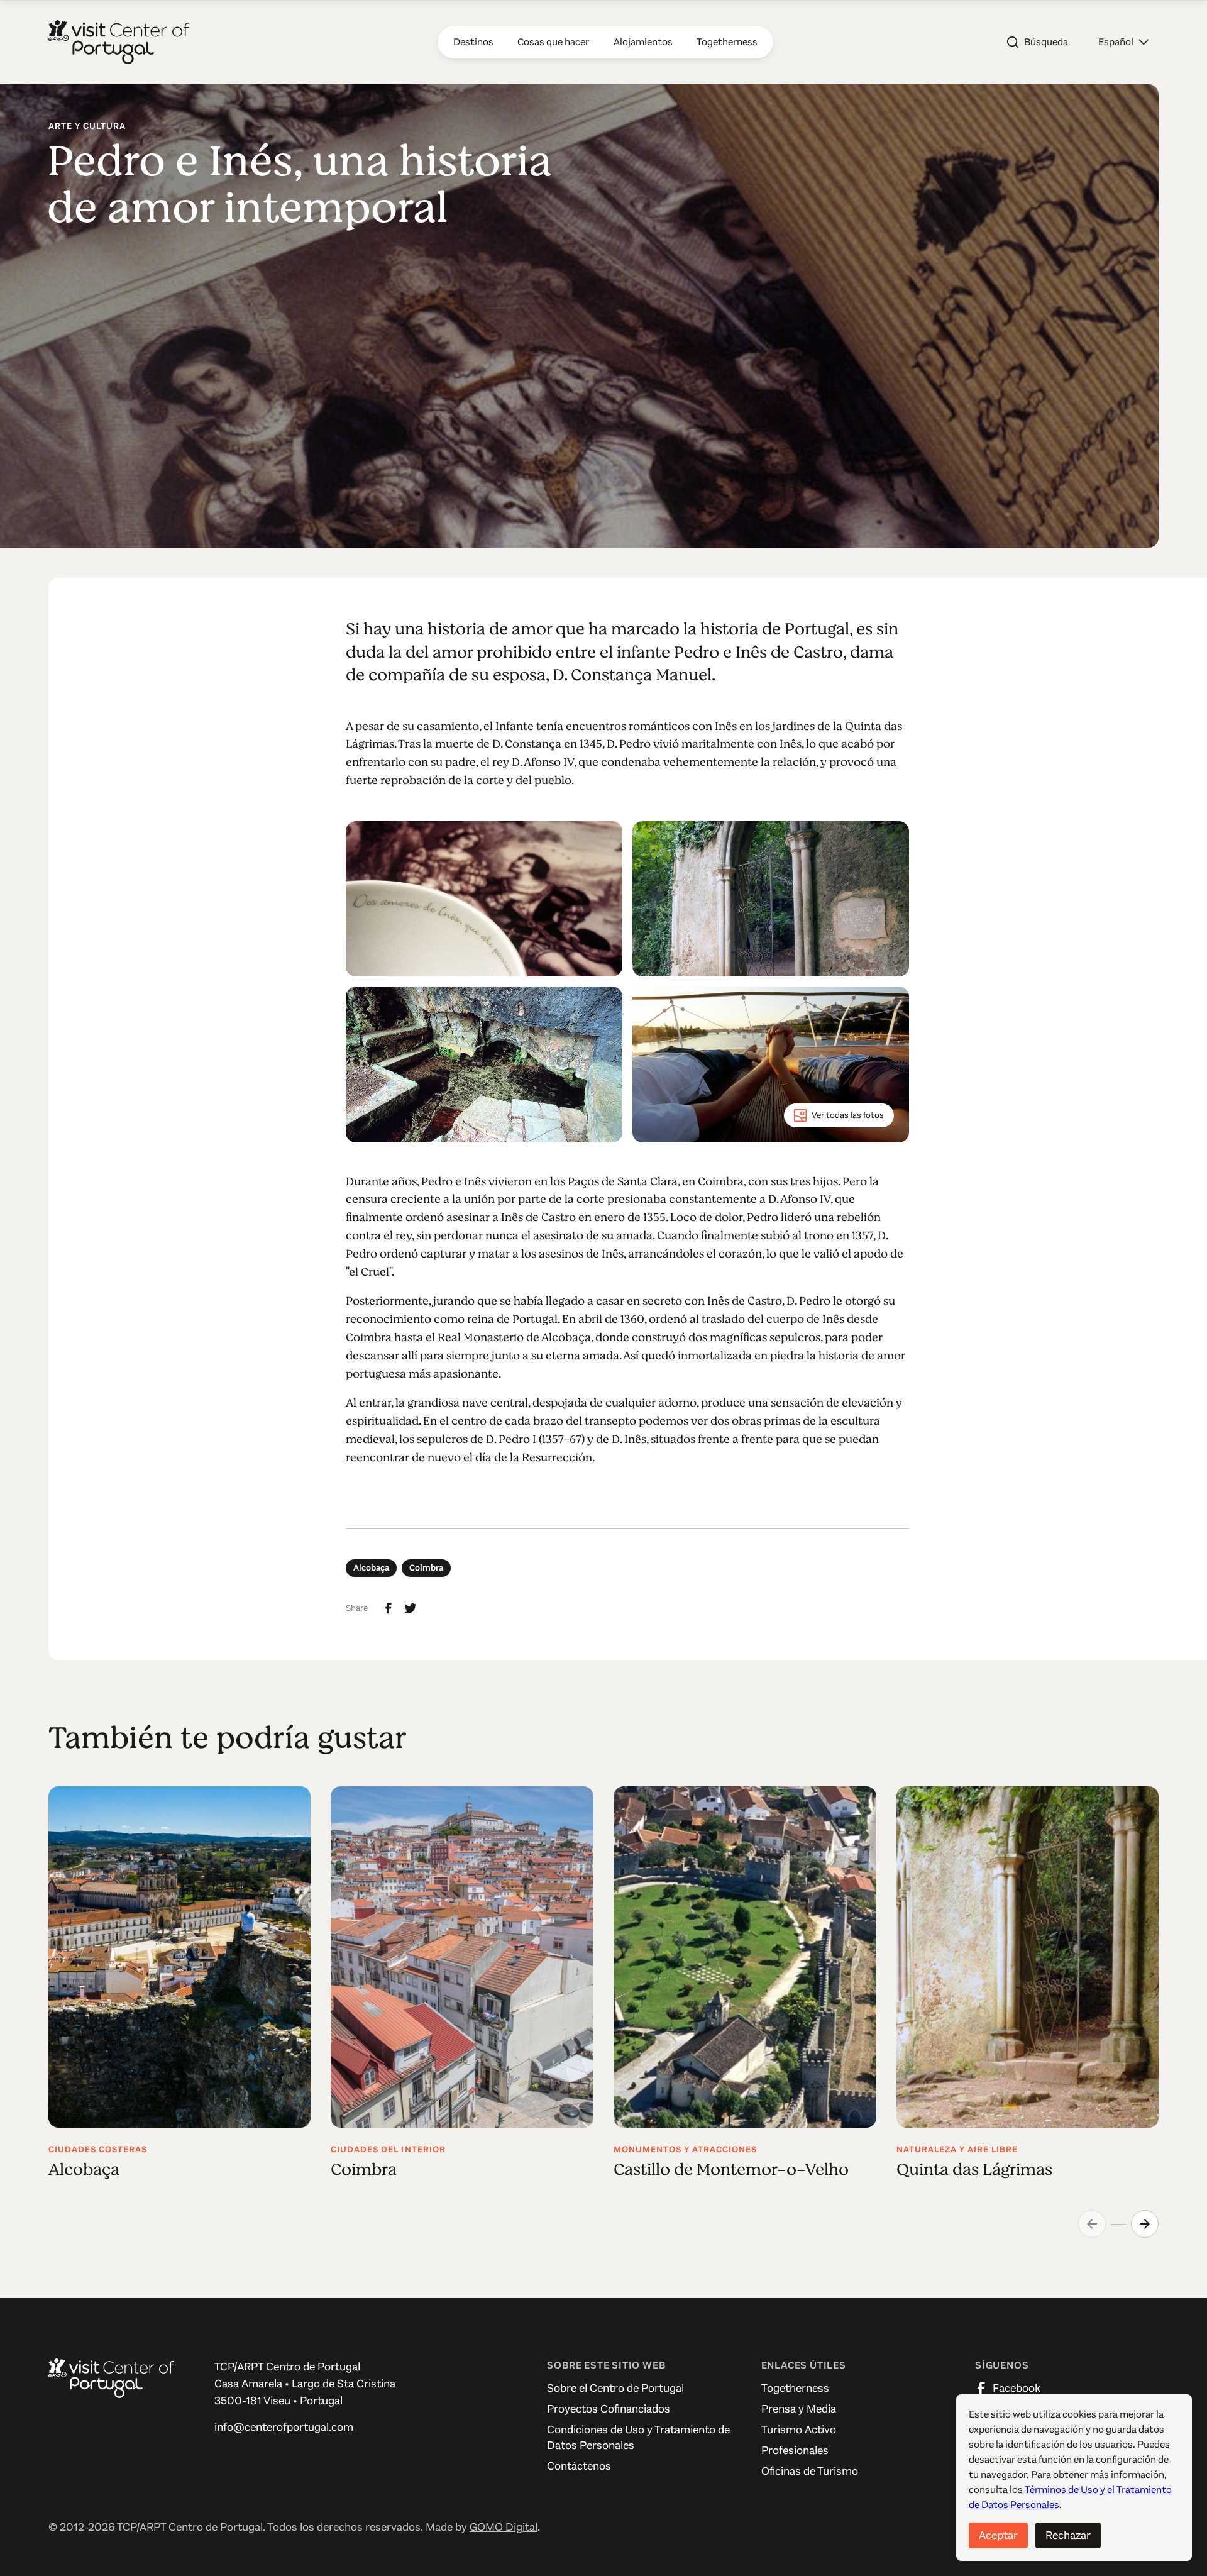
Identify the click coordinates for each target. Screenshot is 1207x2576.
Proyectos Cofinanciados (609, 2409)
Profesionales (795, 2450)
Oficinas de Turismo (810, 2471)
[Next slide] (1145, 2224)
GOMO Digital (504, 2527)
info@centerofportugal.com (284, 2427)
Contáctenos (579, 2466)
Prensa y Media (799, 2409)
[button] (1123, 42)
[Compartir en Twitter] (411, 1608)
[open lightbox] (484, 899)
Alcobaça (371, 1568)
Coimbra (426, 1568)
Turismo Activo (799, 2430)
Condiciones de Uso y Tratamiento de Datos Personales (638, 2437)
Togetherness (795, 2388)
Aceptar (998, 2535)
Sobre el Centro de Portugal (615, 2388)
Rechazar (1068, 2535)
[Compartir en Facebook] (389, 1608)
